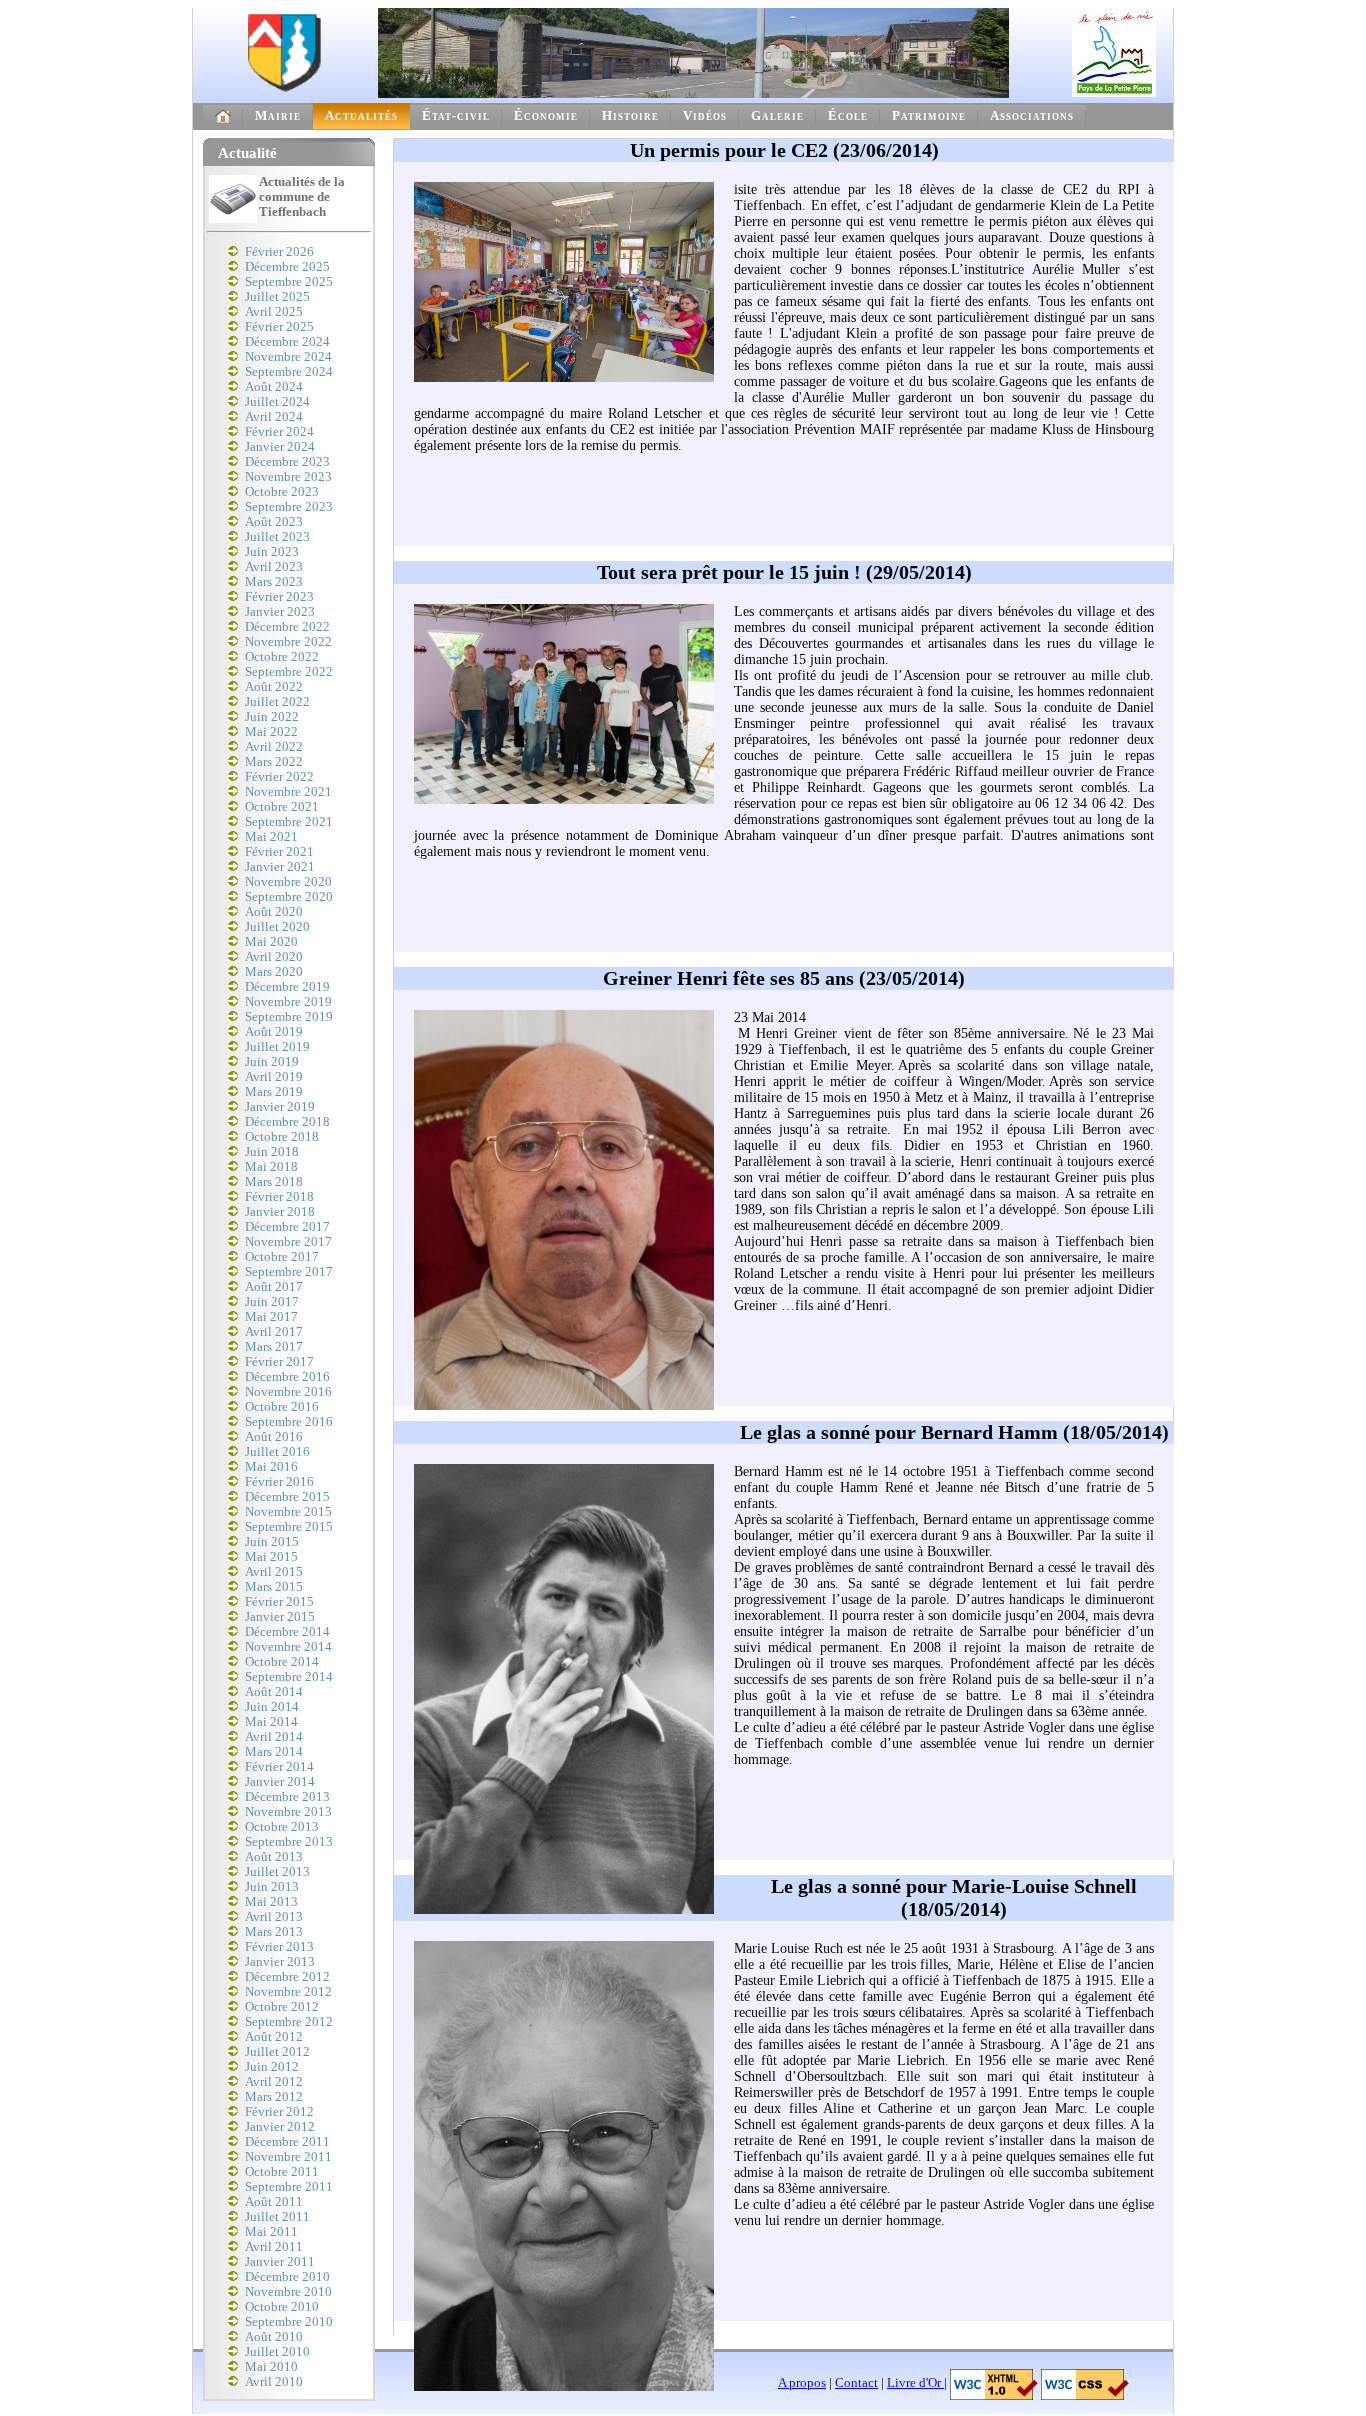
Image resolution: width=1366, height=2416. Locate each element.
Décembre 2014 (287, 1632)
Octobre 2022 (282, 657)
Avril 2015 (274, 1572)
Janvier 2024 (280, 447)
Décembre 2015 (287, 1497)
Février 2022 (279, 777)
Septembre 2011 (289, 2187)
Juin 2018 (272, 1152)
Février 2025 (279, 327)
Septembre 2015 (289, 1527)
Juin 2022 (272, 717)
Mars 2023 (274, 582)
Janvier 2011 (280, 2262)
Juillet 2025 (277, 297)
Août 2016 (274, 1437)
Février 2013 (279, 1947)
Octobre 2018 (282, 1137)
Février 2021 (279, 852)
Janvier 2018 (280, 1212)
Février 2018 (279, 1197)
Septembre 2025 (289, 282)
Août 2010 (274, 2337)
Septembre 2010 (289, 2322)
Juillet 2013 (277, 1872)
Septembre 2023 (289, 507)
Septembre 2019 (289, 1017)
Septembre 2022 (289, 672)
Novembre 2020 (288, 882)
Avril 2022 (274, 747)
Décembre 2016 (287, 1377)
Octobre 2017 (282, 1257)
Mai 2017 (271, 1317)
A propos (802, 2383)
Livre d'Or (915, 2383)
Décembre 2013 (287, 1797)
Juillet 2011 (277, 2217)
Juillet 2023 (277, 537)
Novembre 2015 (288, 1512)
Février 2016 (279, 1482)
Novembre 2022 (288, 642)
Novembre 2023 (288, 477)
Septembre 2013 (289, 1842)
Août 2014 (274, 1692)
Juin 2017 (272, 1302)
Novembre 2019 (288, 1002)
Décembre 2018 (287, 1122)
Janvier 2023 (280, 612)
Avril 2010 (274, 2382)
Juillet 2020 (277, 927)
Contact (856, 2383)
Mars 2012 (274, 2097)
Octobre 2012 (282, 2007)
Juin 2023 (272, 552)
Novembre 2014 (288, 1647)
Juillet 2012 (277, 2052)
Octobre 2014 (282, 1662)
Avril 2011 (274, 2247)
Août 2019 (274, 1032)
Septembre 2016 (289, 1422)
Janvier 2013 (280, 1962)
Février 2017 (279, 1362)
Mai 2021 (271, 837)
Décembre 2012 (287, 1977)
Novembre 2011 (288, 2157)
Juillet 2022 (277, 702)
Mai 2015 (271, 1557)
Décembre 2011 (287, 2142)
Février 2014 (279, 1767)
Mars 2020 (274, 972)
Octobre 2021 (282, 807)
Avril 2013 (274, 1917)
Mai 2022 (271, 732)
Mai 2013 (271, 1902)
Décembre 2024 (287, 342)
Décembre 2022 (287, 627)
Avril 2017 (274, 1332)
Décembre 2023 (287, 462)
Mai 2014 (271, 1722)
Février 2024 (279, 432)
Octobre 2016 (282, 1407)
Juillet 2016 (277, 1452)
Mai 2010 (271, 2367)
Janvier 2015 (280, 1617)
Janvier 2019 (280, 1107)
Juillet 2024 (277, 402)
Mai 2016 (271, 1467)
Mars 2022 (274, 762)
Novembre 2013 (288, 1812)
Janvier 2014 (280, 1782)
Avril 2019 (274, 1077)
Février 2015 (279, 1602)
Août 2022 (274, 687)
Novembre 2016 (288, 1392)
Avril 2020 (274, 957)
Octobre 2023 (282, 492)
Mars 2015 (274, 1587)
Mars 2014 (274, 1752)
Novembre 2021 (288, 792)
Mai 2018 (271, 1167)
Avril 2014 (274, 1737)
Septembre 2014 (289, 1677)
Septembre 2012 (289, 2022)
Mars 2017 (274, 1347)
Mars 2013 (274, 1932)
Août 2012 (274, 2037)
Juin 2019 (272, 1062)
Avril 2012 (274, 2082)
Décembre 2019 (287, 987)
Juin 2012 (272, 2067)
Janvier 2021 (280, 867)
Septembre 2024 (289, 372)
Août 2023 (274, 522)
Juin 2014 (272, 1707)
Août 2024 (274, 387)
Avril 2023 (274, 567)
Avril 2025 (274, 312)
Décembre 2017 (287, 1227)
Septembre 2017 (289, 1272)
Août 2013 (274, 1857)
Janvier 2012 (280, 2127)
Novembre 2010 (288, 2292)
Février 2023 (279, 597)
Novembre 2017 (288, 1242)
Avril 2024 (274, 417)
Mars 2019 (274, 1092)
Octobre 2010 (282, 2307)
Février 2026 (279, 252)
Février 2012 (279, 2112)
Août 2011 (274, 2202)
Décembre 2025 (287, 267)
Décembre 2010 (287, 2277)
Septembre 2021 (289, 822)
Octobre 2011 (282, 2172)
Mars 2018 (274, 1182)
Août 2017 (274, 1287)
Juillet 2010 (277, 2352)
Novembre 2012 (288, 1992)
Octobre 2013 (282, 1827)
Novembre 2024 (288, 357)
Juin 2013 (272, 1887)
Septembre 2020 (289, 897)
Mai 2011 (271, 2232)
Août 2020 (274, 912)
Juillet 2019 (277, 1047)
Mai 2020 (271, 942)
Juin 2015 (272, 1542)
